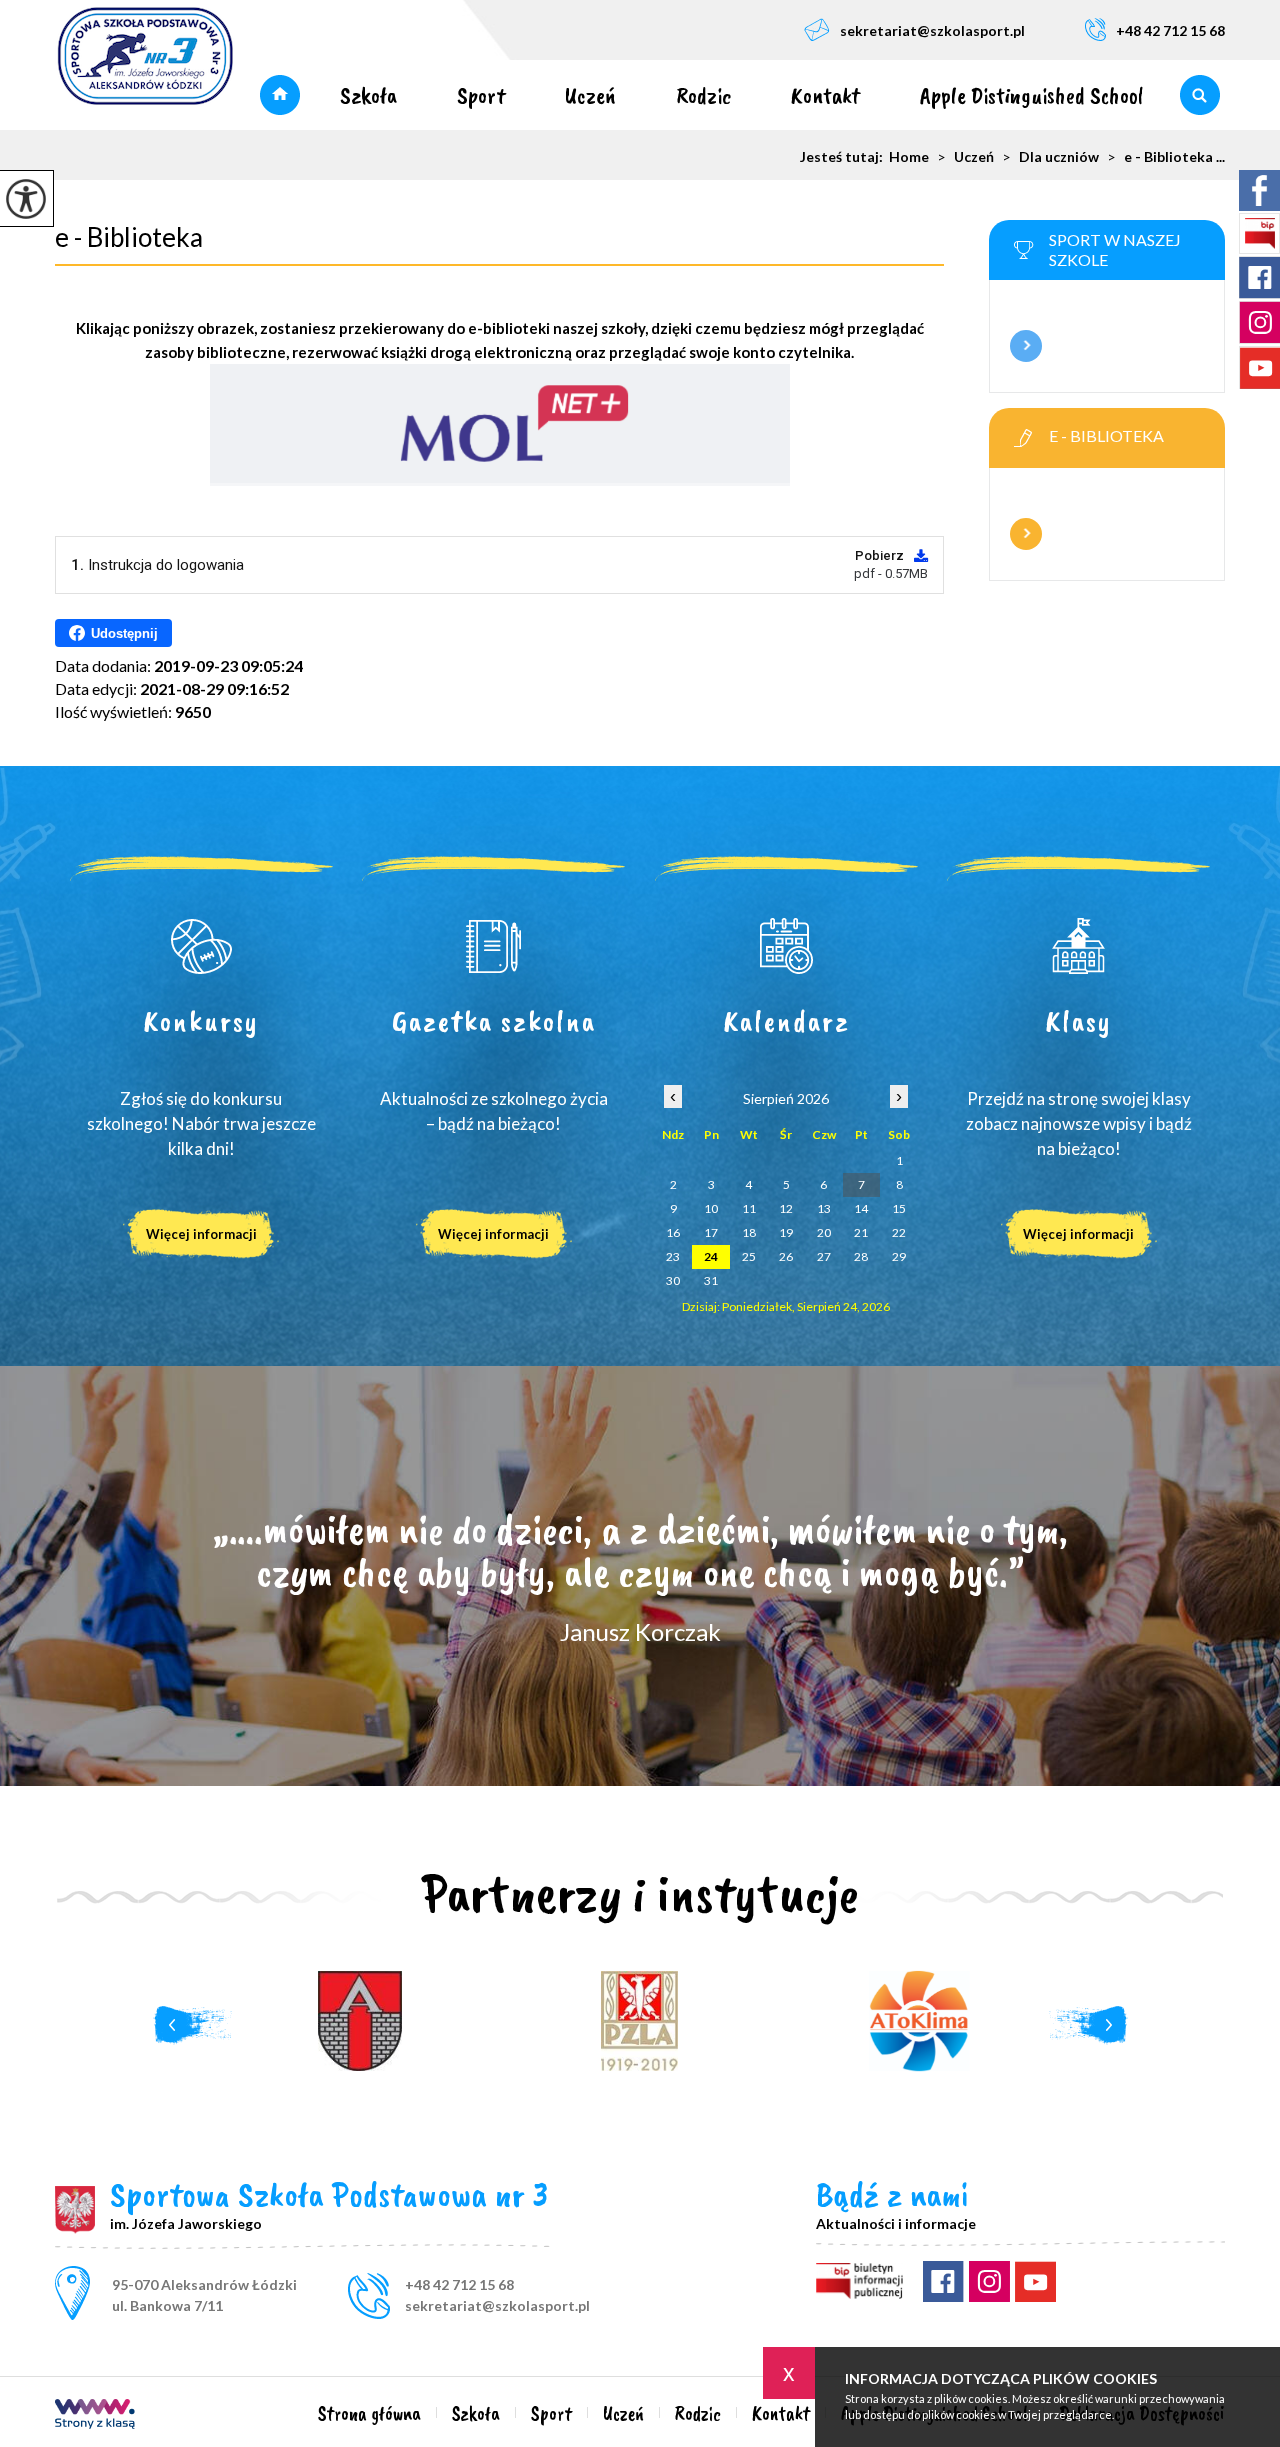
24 (711, 1256)
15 (899, 1208)
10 (711, 1208)
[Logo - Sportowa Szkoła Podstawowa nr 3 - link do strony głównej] (145, 57)
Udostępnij (124, 633)
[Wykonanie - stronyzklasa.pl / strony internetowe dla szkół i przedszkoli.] (95, 2415)
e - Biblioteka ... (1166, 157)
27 (824, 1256)
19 (786, 1232)
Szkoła (368, 95)
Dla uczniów (1050, 157)
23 (673, 1256)
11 (749, 1208)
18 (749, 1232)
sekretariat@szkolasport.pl (932, 30)
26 (786, 1256)
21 (861, 1232)
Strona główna (280, 95)
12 (786, 1208)
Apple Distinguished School (1032, 95)
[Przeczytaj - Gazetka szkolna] (494, 946)
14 (861, 1208)
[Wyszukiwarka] (1199, 95)
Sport (481, 95)
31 (711, 1280)
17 (711, 1232)
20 (824, 1232)
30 (673, 1280)
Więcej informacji (1026, 346)
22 (899, 1232)
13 (824, 1208)
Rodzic (703, 95)
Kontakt (825, 95)
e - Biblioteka (129, 237)
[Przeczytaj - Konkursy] (201, 946)
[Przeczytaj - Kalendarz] (786, 946)
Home (909, 157)
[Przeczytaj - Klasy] (1079, 946)
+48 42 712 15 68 (1170, 30)
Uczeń (590, 95)
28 (861, 1256)
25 (749, 1256)
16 (673, 1232)
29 (899, 1256)
